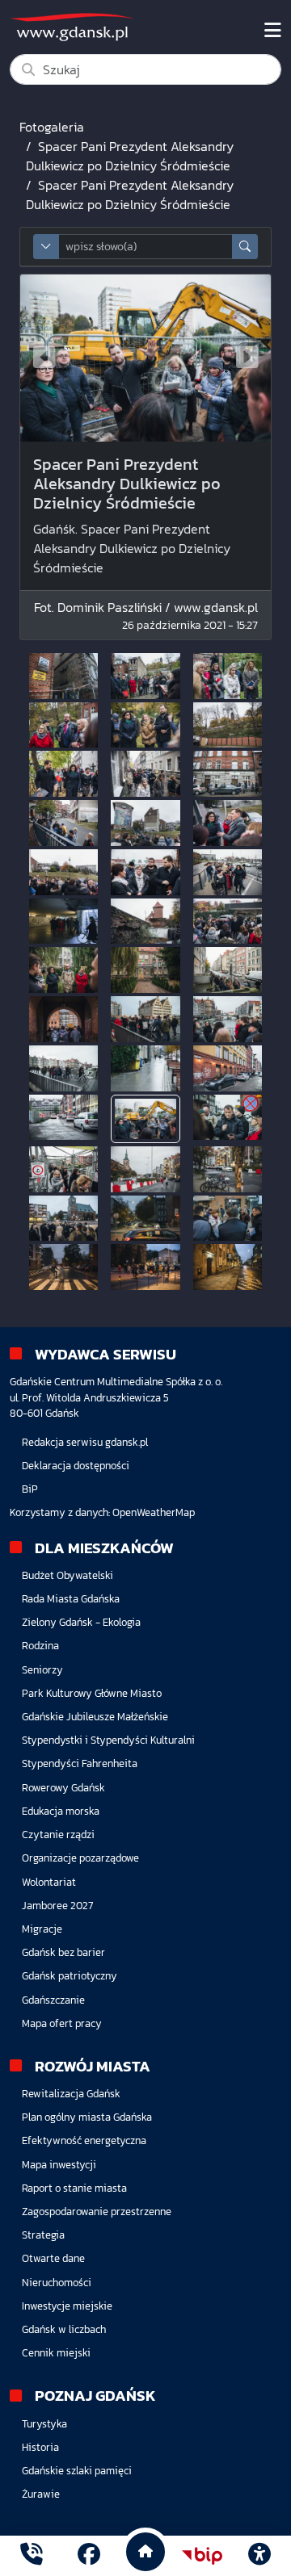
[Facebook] (89, 2556)
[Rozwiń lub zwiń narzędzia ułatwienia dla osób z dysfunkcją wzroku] (259, 2556)
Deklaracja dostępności (76, 1466)
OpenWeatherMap (154, 1512)
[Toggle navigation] (273, 31)
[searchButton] (245, 247)
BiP (30, 1489)
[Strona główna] (32, 2556)
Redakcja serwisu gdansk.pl (85, 1442)
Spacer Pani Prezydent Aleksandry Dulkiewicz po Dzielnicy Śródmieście (130, 156)
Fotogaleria (52, 127)
